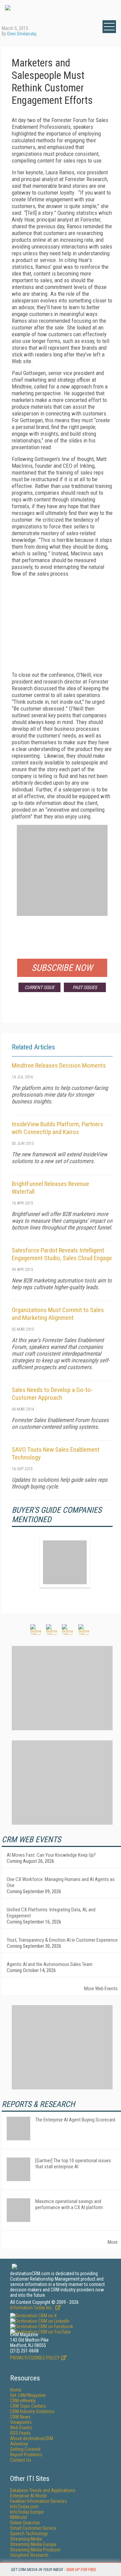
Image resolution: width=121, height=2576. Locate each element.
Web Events (21, 2428)
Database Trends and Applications (43, 2490)
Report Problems (26, 2455)
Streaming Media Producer (35, 2550)
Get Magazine (28, 2395)
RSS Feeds (20, 2433)
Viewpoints (21, 2422)
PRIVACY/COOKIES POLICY (35, 2358)
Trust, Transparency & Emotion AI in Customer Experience (62, 1940)
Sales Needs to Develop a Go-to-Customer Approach (52, 1394)
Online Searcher (25, 2523)
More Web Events (101, 1989)
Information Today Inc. (32, 2308)
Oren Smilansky (22, 34)
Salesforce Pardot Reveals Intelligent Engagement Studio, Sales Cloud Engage (62, 1254)
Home (16, 2390)
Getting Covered (25, 2449)
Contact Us (21, 2460)
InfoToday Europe (27, 2512)
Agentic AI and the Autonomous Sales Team (50, 1964)
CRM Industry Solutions (32, 2411)
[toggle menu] (109, 27)
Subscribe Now (62, 968)
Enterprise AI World (28, 2496)
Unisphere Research (29, 2555)
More (113, 2242)
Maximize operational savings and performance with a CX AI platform (69, 2204)
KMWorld (18, 2517)
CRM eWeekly (23, 2401)
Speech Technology (29, 2534)
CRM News (20, 2417)
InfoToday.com (24, 2507)
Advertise (19, 2444)
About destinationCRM (32, 2438)
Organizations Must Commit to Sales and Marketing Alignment (58, 1314)
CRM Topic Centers (28, 2406)
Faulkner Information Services (38, 2501)
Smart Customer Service (33, 2528)
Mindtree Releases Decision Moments (59, 1065)
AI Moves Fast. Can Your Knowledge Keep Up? (51, 1855)
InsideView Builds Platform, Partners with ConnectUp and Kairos (57, 1128)
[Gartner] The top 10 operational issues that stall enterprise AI (73, 2164)
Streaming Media (26, 2539)
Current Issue (39, 987)
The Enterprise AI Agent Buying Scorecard (75, 2120)
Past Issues (85, 987)
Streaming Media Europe (33, 2544)
